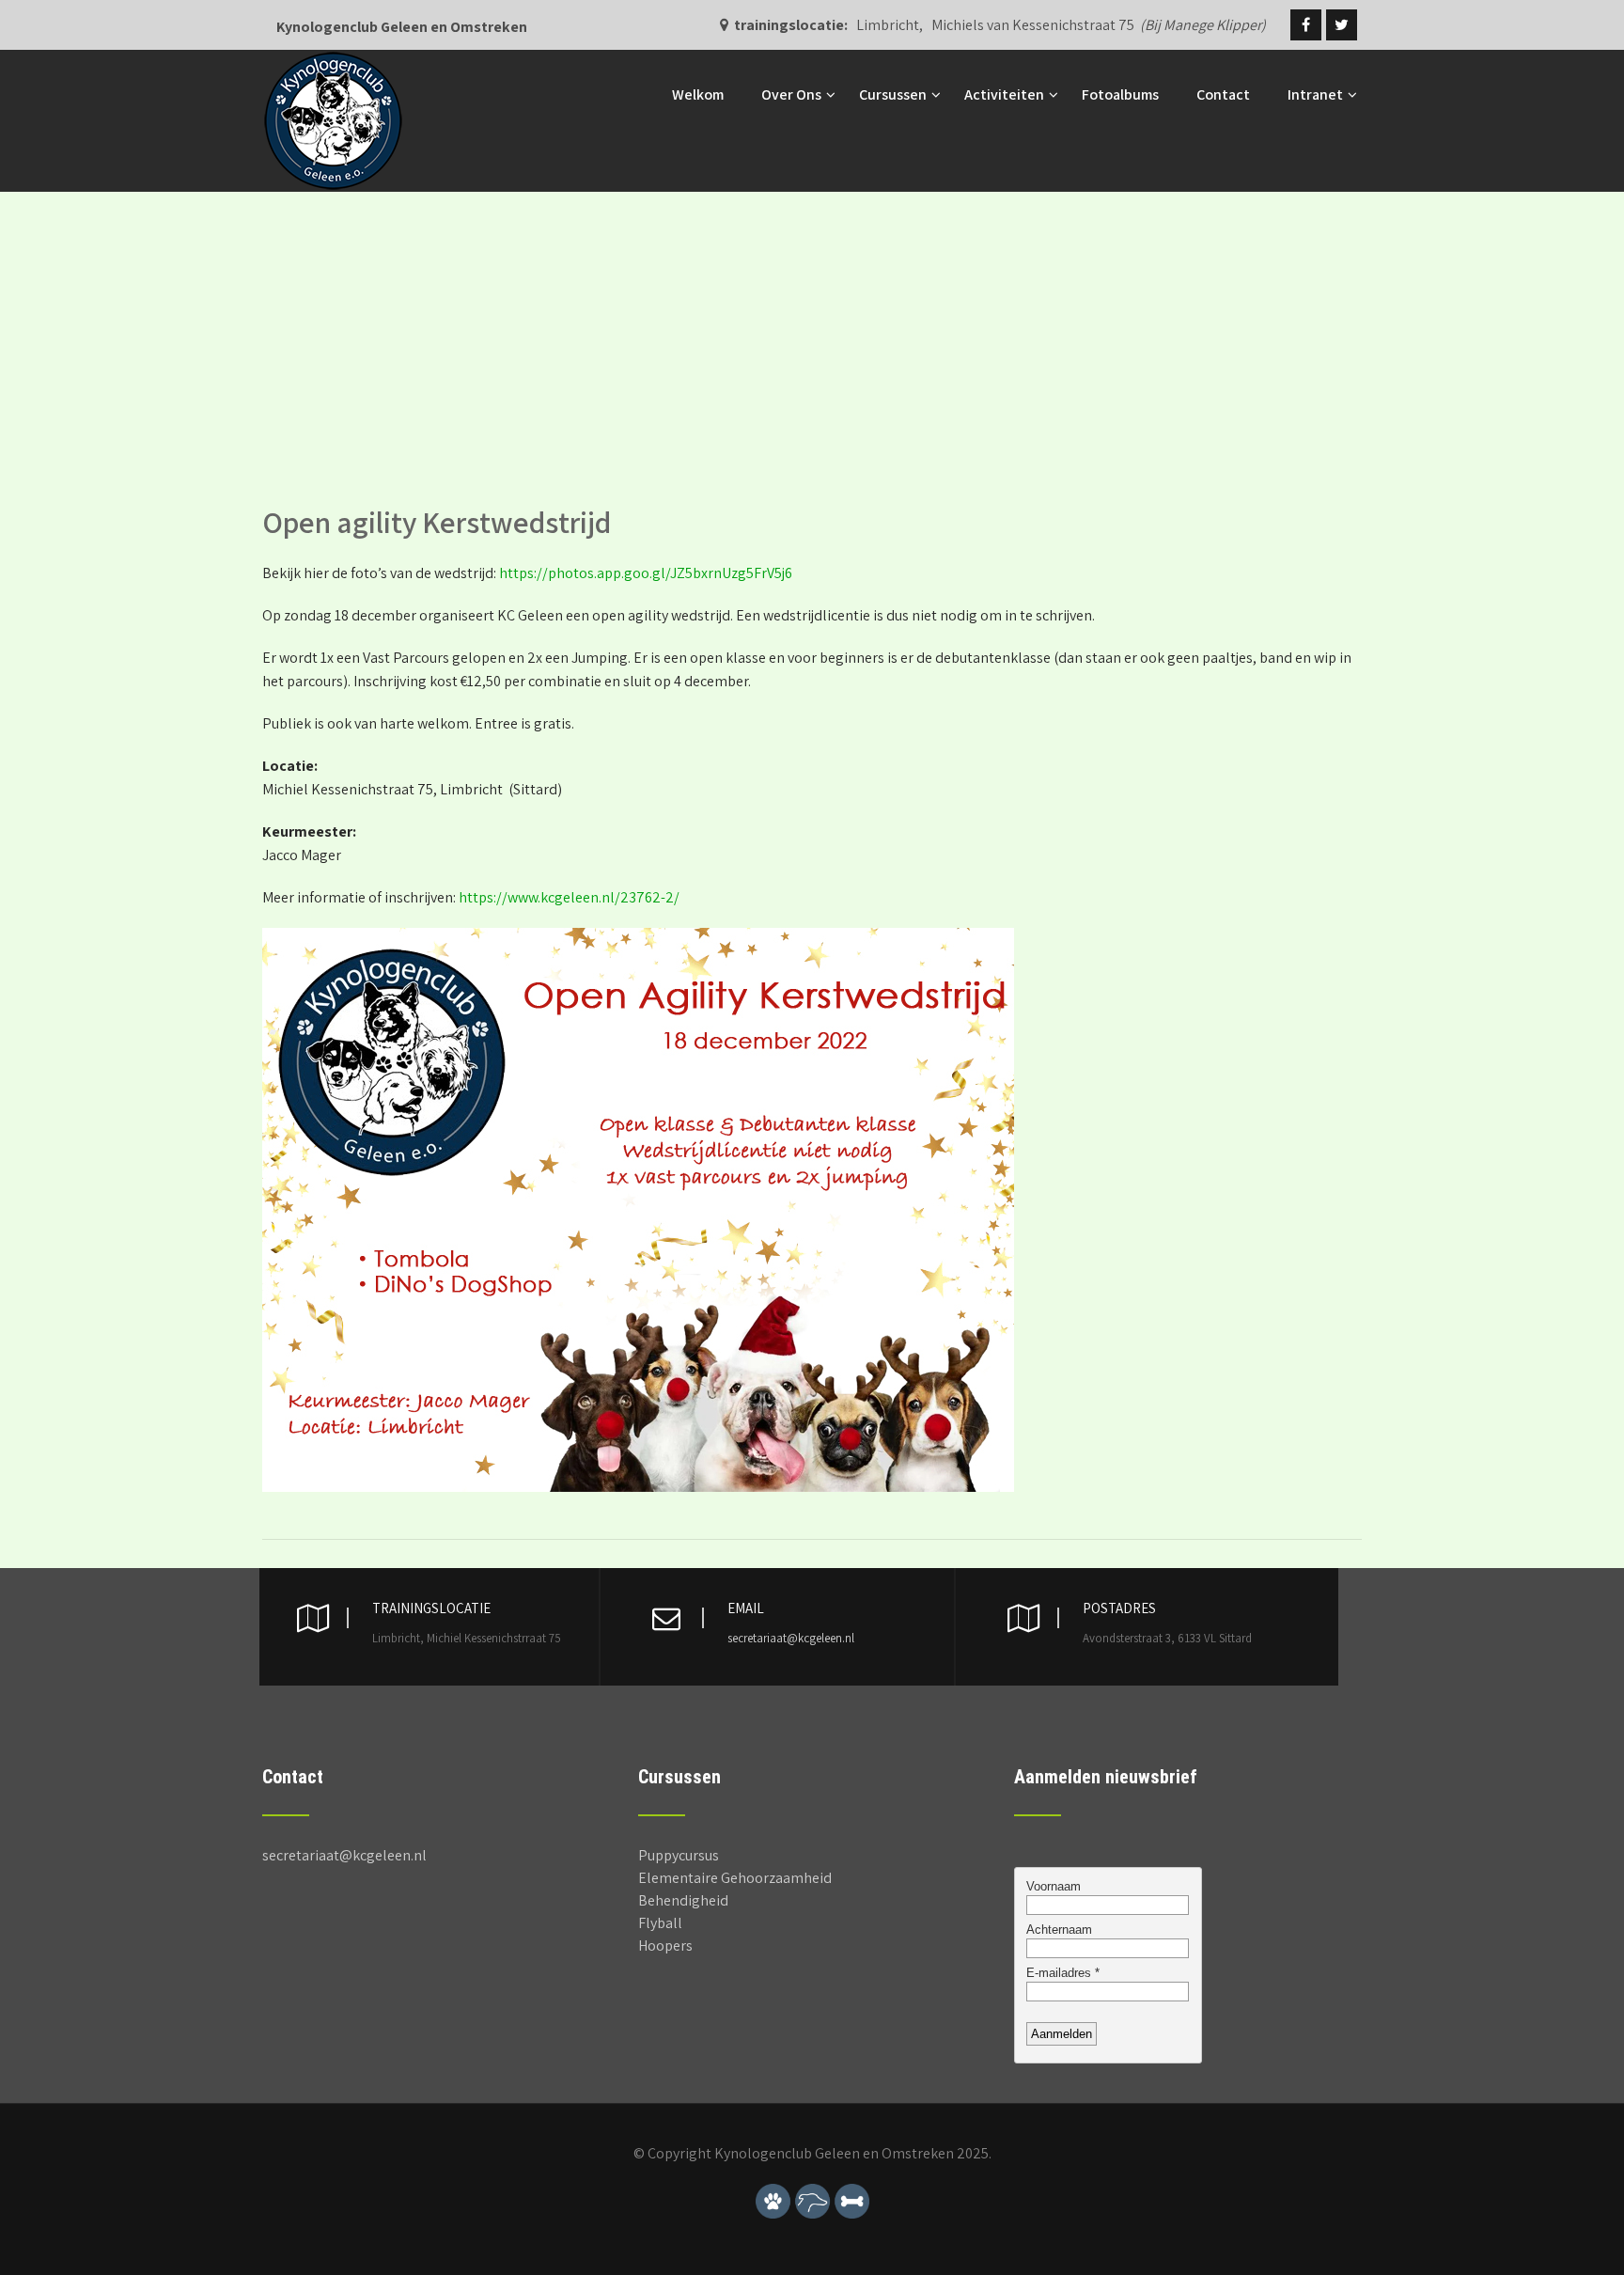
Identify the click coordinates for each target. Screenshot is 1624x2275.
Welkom (698, 94)
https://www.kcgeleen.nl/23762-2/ (569, 897)
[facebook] (1306, 25)
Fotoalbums (1120, 94)
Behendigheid (683, 1900)
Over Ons (791, 94)
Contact (1223, 94)
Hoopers (665, 1946)
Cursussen (893, 94)
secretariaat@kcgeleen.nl (791, 1638)
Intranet (1315, 94)
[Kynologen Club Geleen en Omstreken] (333, 60)
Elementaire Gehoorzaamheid (735, 1878)
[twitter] (1342, 25)
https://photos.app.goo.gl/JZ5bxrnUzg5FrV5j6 (646, 573)
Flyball (660, 1923)
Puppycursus (679, 1855)
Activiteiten (1004, 94)
